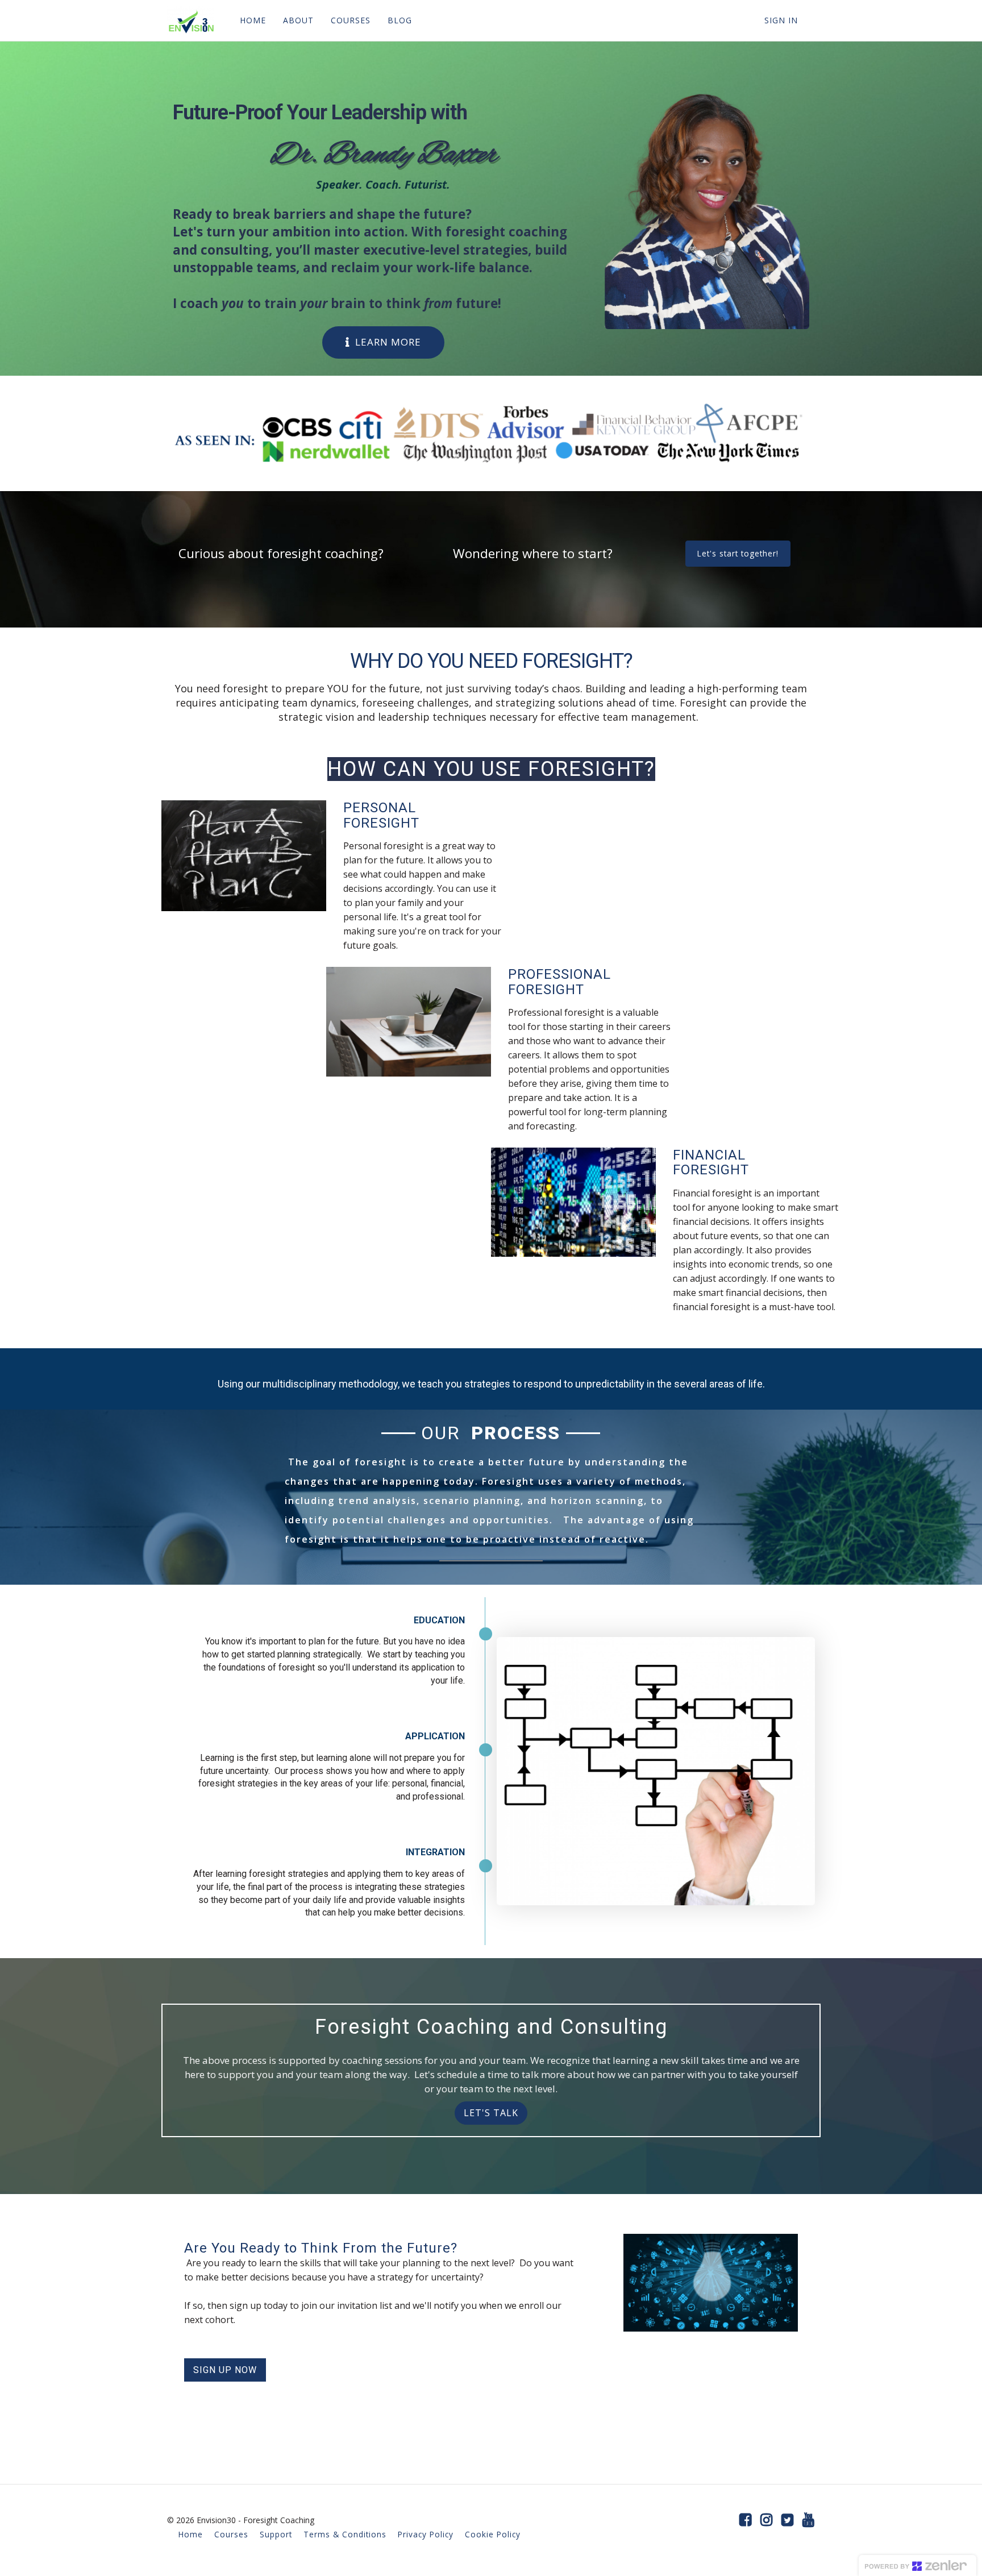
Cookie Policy (493, 2534)
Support (276, 2534)
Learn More (388, 342)
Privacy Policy (426, 2534)
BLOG (400, 20)
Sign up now (225, 2370)
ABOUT (298, 20)
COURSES (351, 20)
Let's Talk (491, 2113)
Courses (231, 2534)
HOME (253, 20)
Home (191, 2534)
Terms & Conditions (345, 2534)
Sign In (781, 20)
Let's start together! (738, 553)
